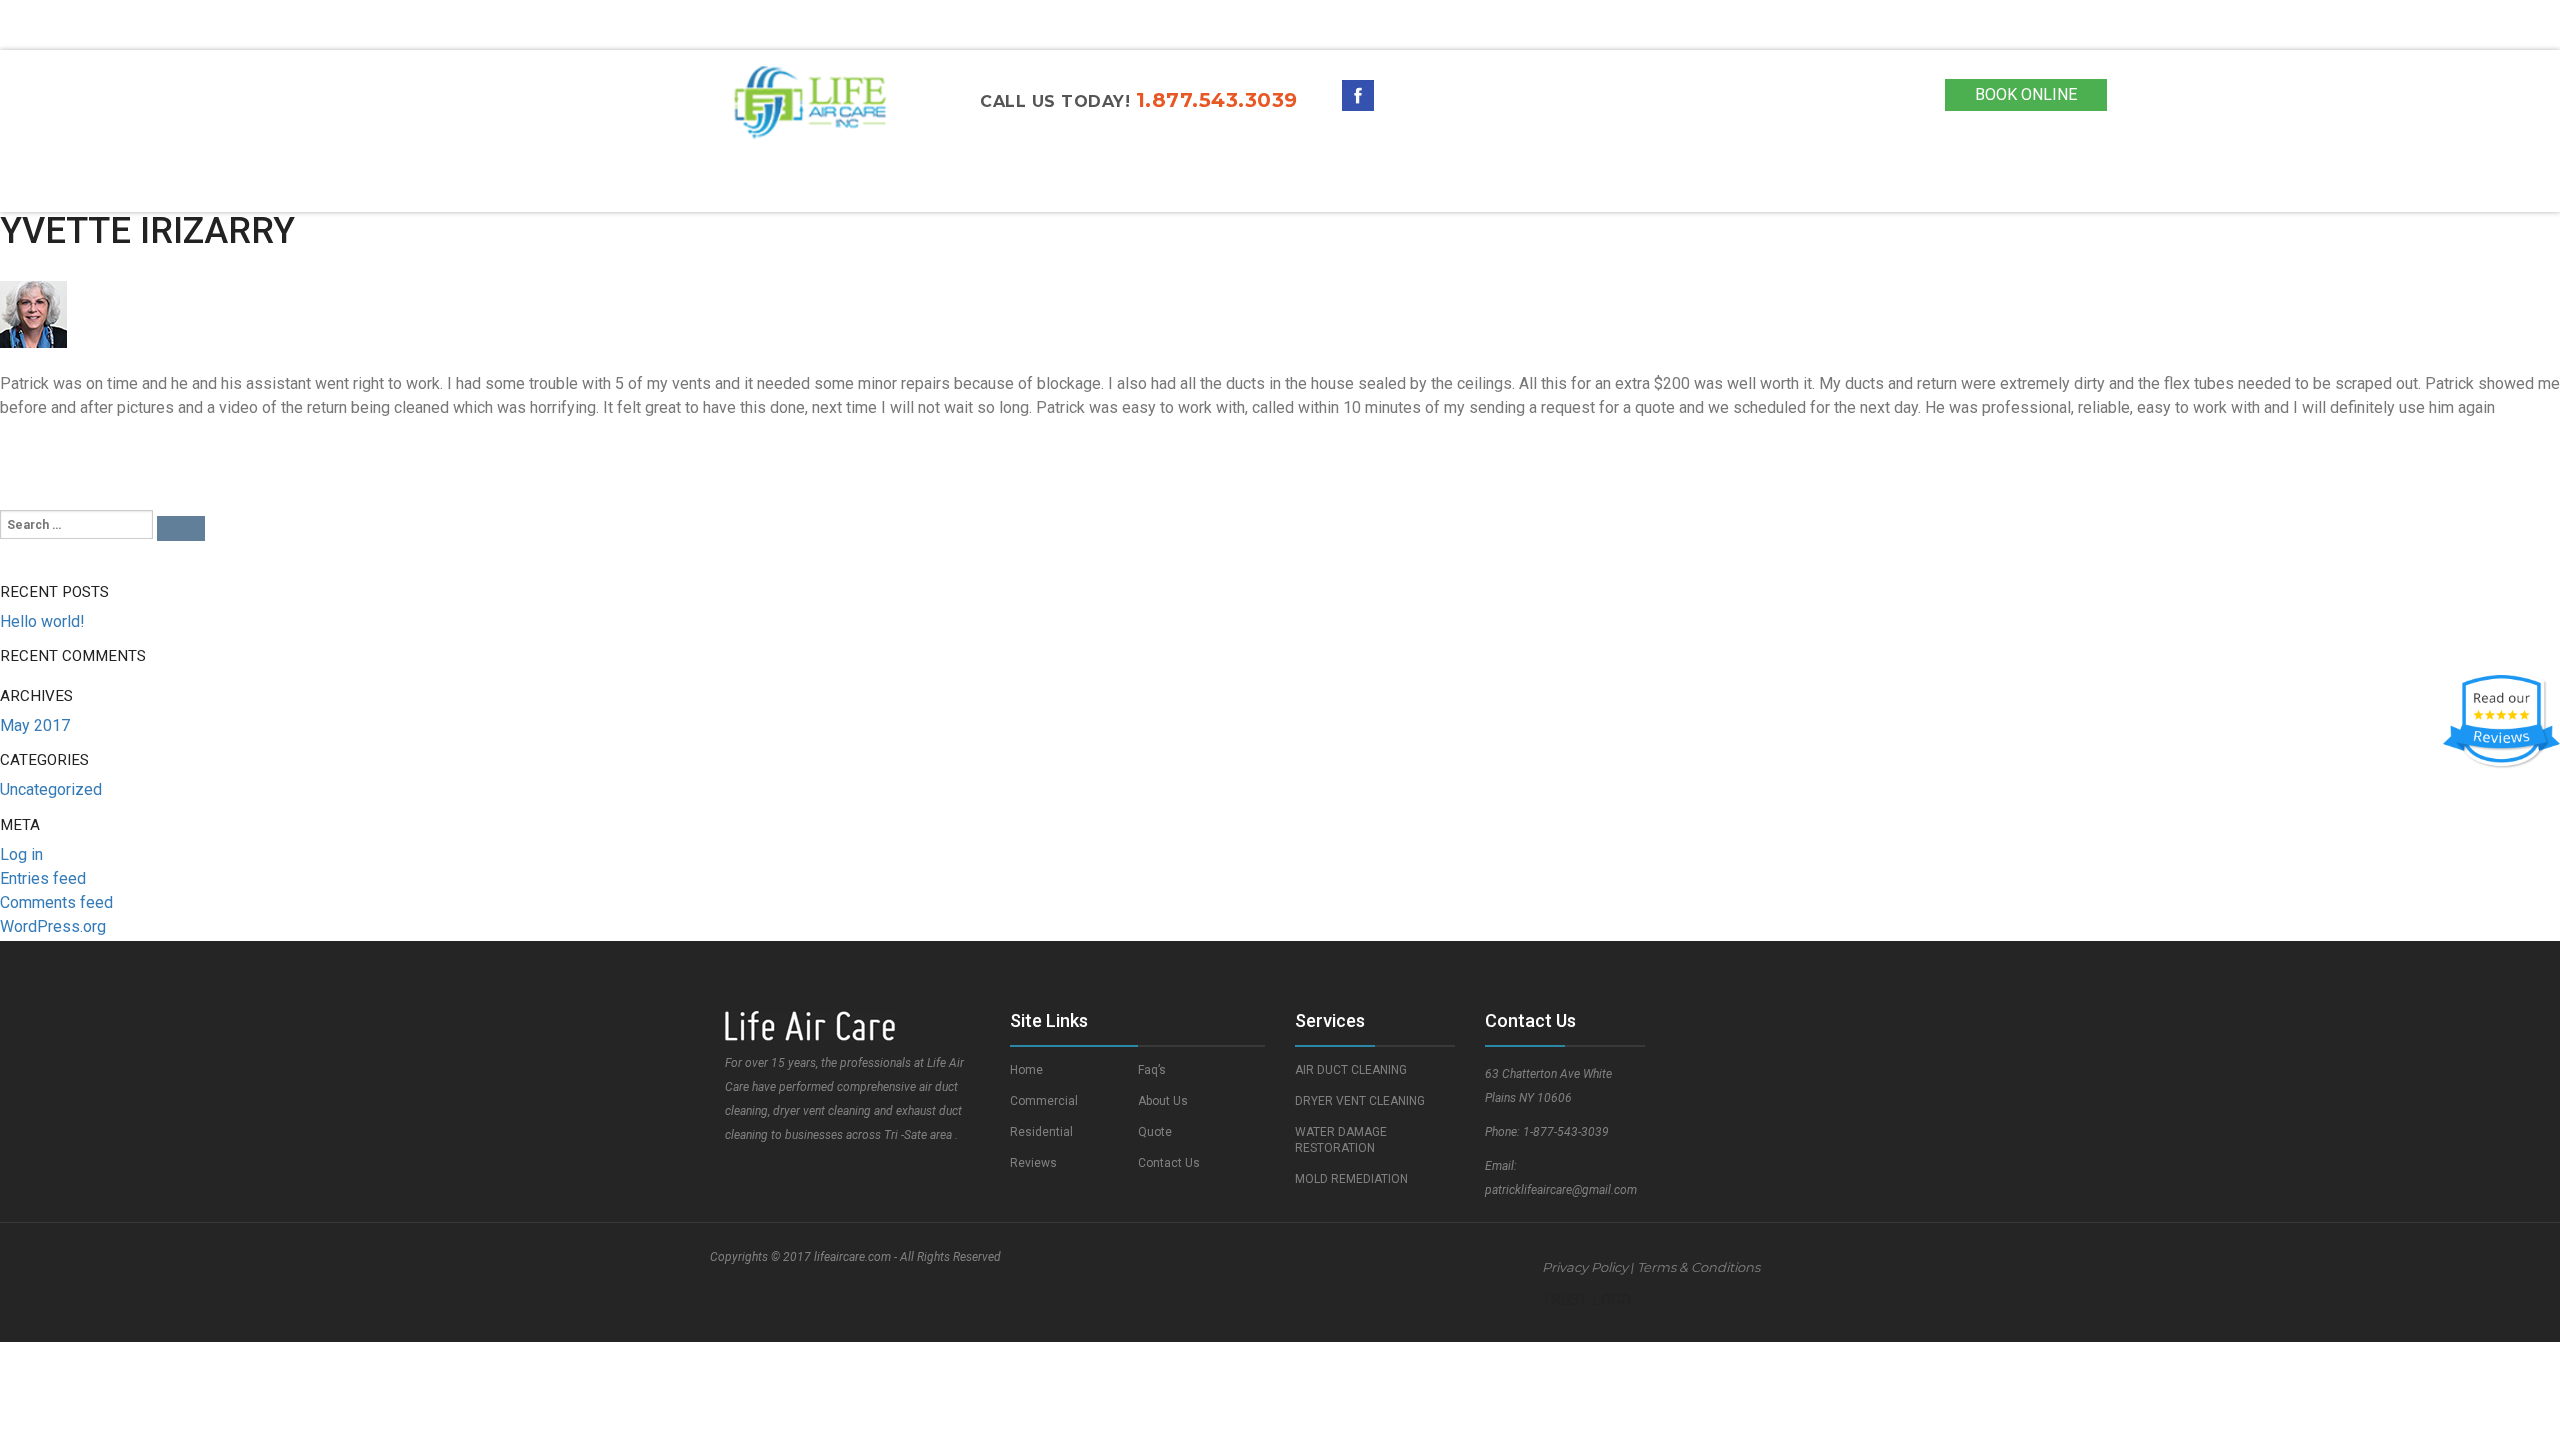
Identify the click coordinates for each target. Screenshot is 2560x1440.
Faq (1244, 184)
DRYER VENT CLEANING (1360, 1101)
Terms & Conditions (1698, 1267)
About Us (1340, 184)
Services (1141, 184)
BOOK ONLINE (2026, 94)
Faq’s (1152, 1070)
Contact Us (1568, 184)
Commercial (868, 184)
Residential (1011, 184)
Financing (1702, 184)
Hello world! (42, 621)
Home (753, 184)
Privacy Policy (1585, 1267)
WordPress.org (53, 926)
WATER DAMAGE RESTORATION (1341, 1140)
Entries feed (43, 878)
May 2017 (35, 725)
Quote (1449, 184)
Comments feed (56, 902)
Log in (21, 854)
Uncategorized (51, 789)
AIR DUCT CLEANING (1351, 1070)
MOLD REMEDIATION (1351, 1179)
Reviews (1033, 1163)
